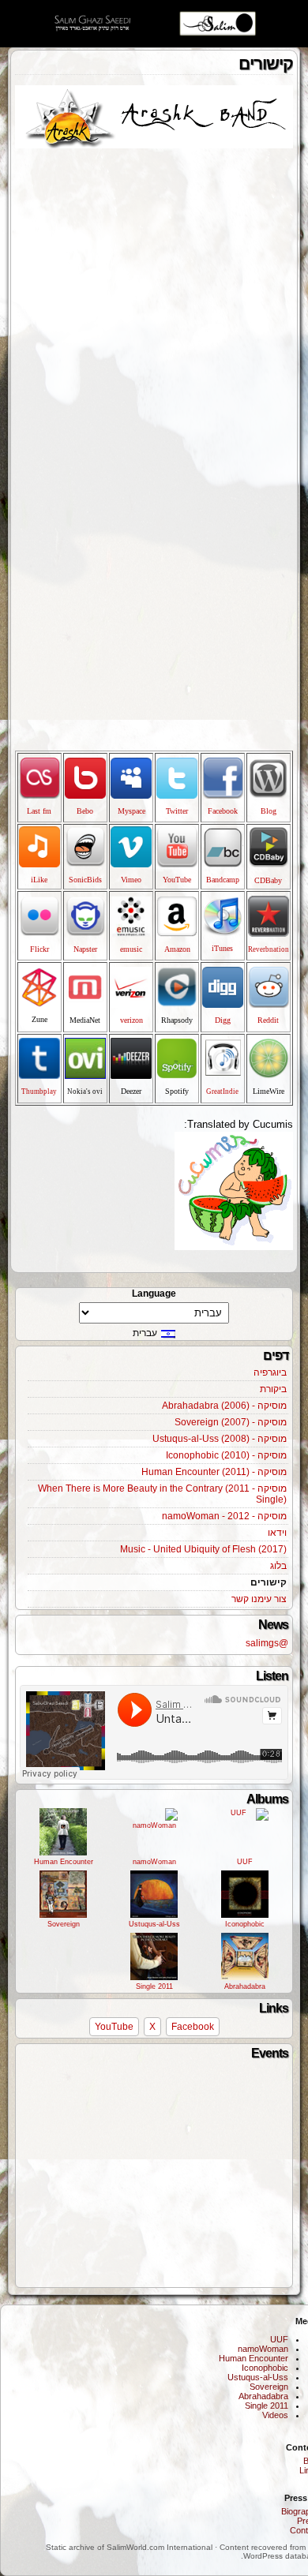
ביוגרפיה (270, 1372)
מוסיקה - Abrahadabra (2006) (224, 1406)
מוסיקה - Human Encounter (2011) (214, 1472)
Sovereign (64, 1924)
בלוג (278, 1566)
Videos (275, 2415)
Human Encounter (64, 1862)
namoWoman (154, 1862)
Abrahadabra (245, 1986)
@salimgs (267, 1643)
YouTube (114, 2027)
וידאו (277, 1533)
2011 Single (154, 1986)
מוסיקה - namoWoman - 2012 (224, 1516)
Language (154, 1294)
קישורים (269, 1582)
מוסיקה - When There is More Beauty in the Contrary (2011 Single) (162, 1494)
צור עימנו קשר (259, 1599)
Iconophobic (245, 1924)
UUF (245, 1862)
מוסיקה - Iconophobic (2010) (226, 1455)
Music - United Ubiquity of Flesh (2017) (203, 1549)
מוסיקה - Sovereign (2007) (231, 1422)
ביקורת (273, 1389)
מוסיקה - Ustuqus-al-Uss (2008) (220, 1439)
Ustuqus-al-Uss (154, 1924)
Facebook (193, 2027)
